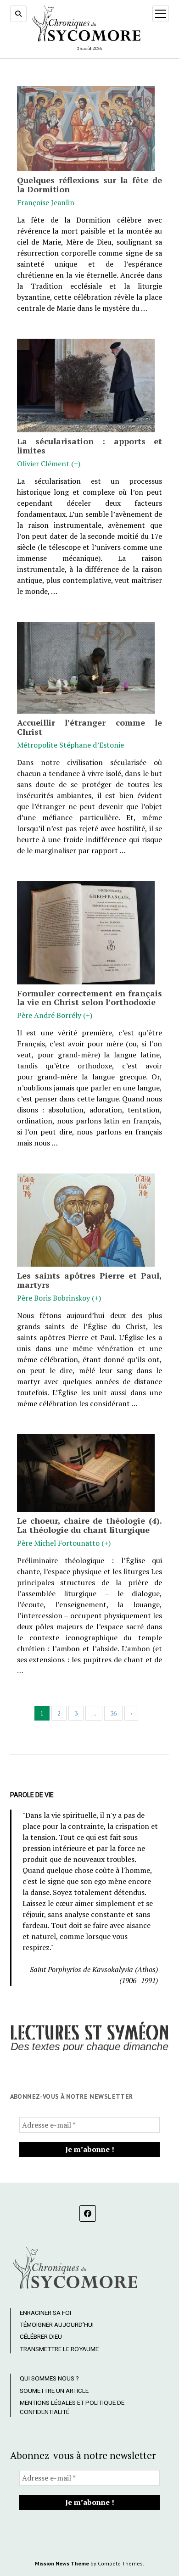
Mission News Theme (62, 2563)
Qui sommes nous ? (49, 2378)
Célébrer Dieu (41, 2336)
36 (113, 1713)
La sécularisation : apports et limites (90, 446)
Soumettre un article (54, 2391)
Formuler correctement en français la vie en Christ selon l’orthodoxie (90, 998)
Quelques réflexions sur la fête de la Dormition (90, 184)
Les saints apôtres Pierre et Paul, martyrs (90, 1280)
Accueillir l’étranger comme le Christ (90, 727)
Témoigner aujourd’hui (57, 2325)
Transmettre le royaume (59, 2349)
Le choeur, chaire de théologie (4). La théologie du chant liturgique (90, 1525)
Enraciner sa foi (45, 2313)
